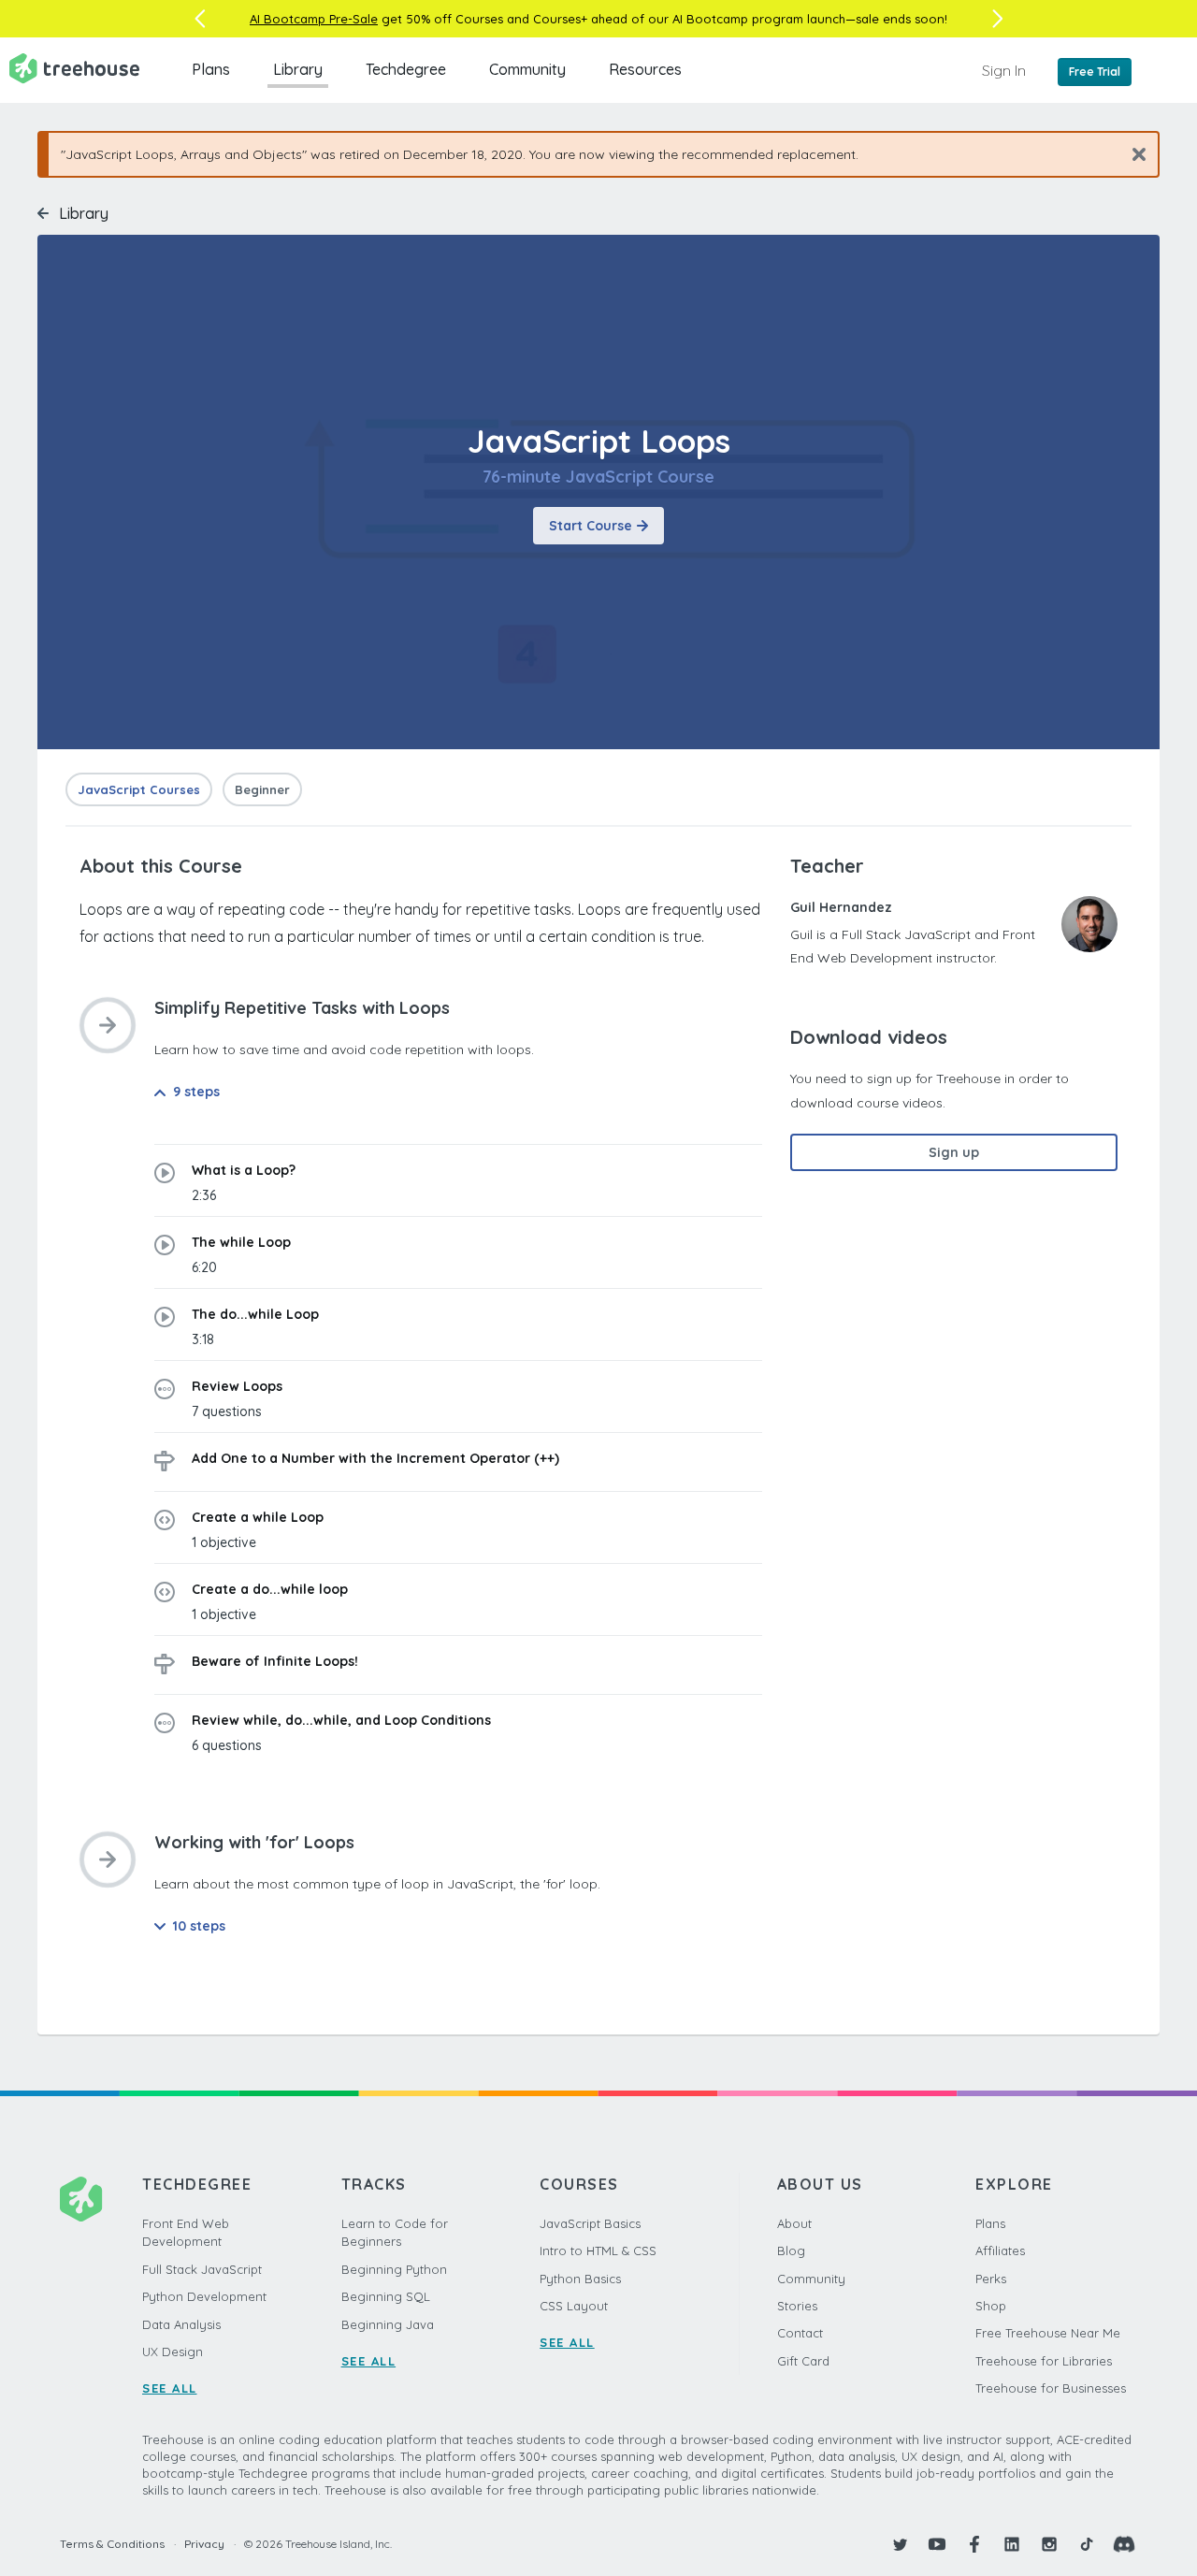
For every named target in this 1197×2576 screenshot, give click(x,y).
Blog (791, 2250)
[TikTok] (1087, 2544)
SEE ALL (170, 2388)
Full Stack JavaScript (202, 2269)
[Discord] (1124, 2544)
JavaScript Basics (590, 2223)
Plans (211, 69)
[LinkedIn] (1012, 2544)
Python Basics (580, 2279)
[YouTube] (937, 2544)
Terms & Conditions (112, 2544)
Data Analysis (181, 2324)
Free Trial (1095, 72)
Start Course (591, 526)
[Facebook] (974, 2544)
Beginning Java (388, 2324)
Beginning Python (394, 2269)
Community (527, 69)
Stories (797, 2306)
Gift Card (803, 2361)
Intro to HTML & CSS (598, 2250)
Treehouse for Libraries (1044, 2361)
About (794, 2223)
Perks (991, 2279)
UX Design (173, 2352)
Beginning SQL (386, 2296)
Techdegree (406, 69)
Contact (800, 2333)
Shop (991, 2306)
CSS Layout (574, 2306)
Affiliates (1000, 2250)
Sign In (1004, 70)
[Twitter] (900, 2544)
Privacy (204, 2544)
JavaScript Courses (139, 789)
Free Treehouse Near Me (1048, 2333)
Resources (645, 69)
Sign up (954, 1152)
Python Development (204, 2296)
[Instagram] (1049, 2544)
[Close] (1132, 154)
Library (298, 69)
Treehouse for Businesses (1051, 2388)
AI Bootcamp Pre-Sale (314, 19)
